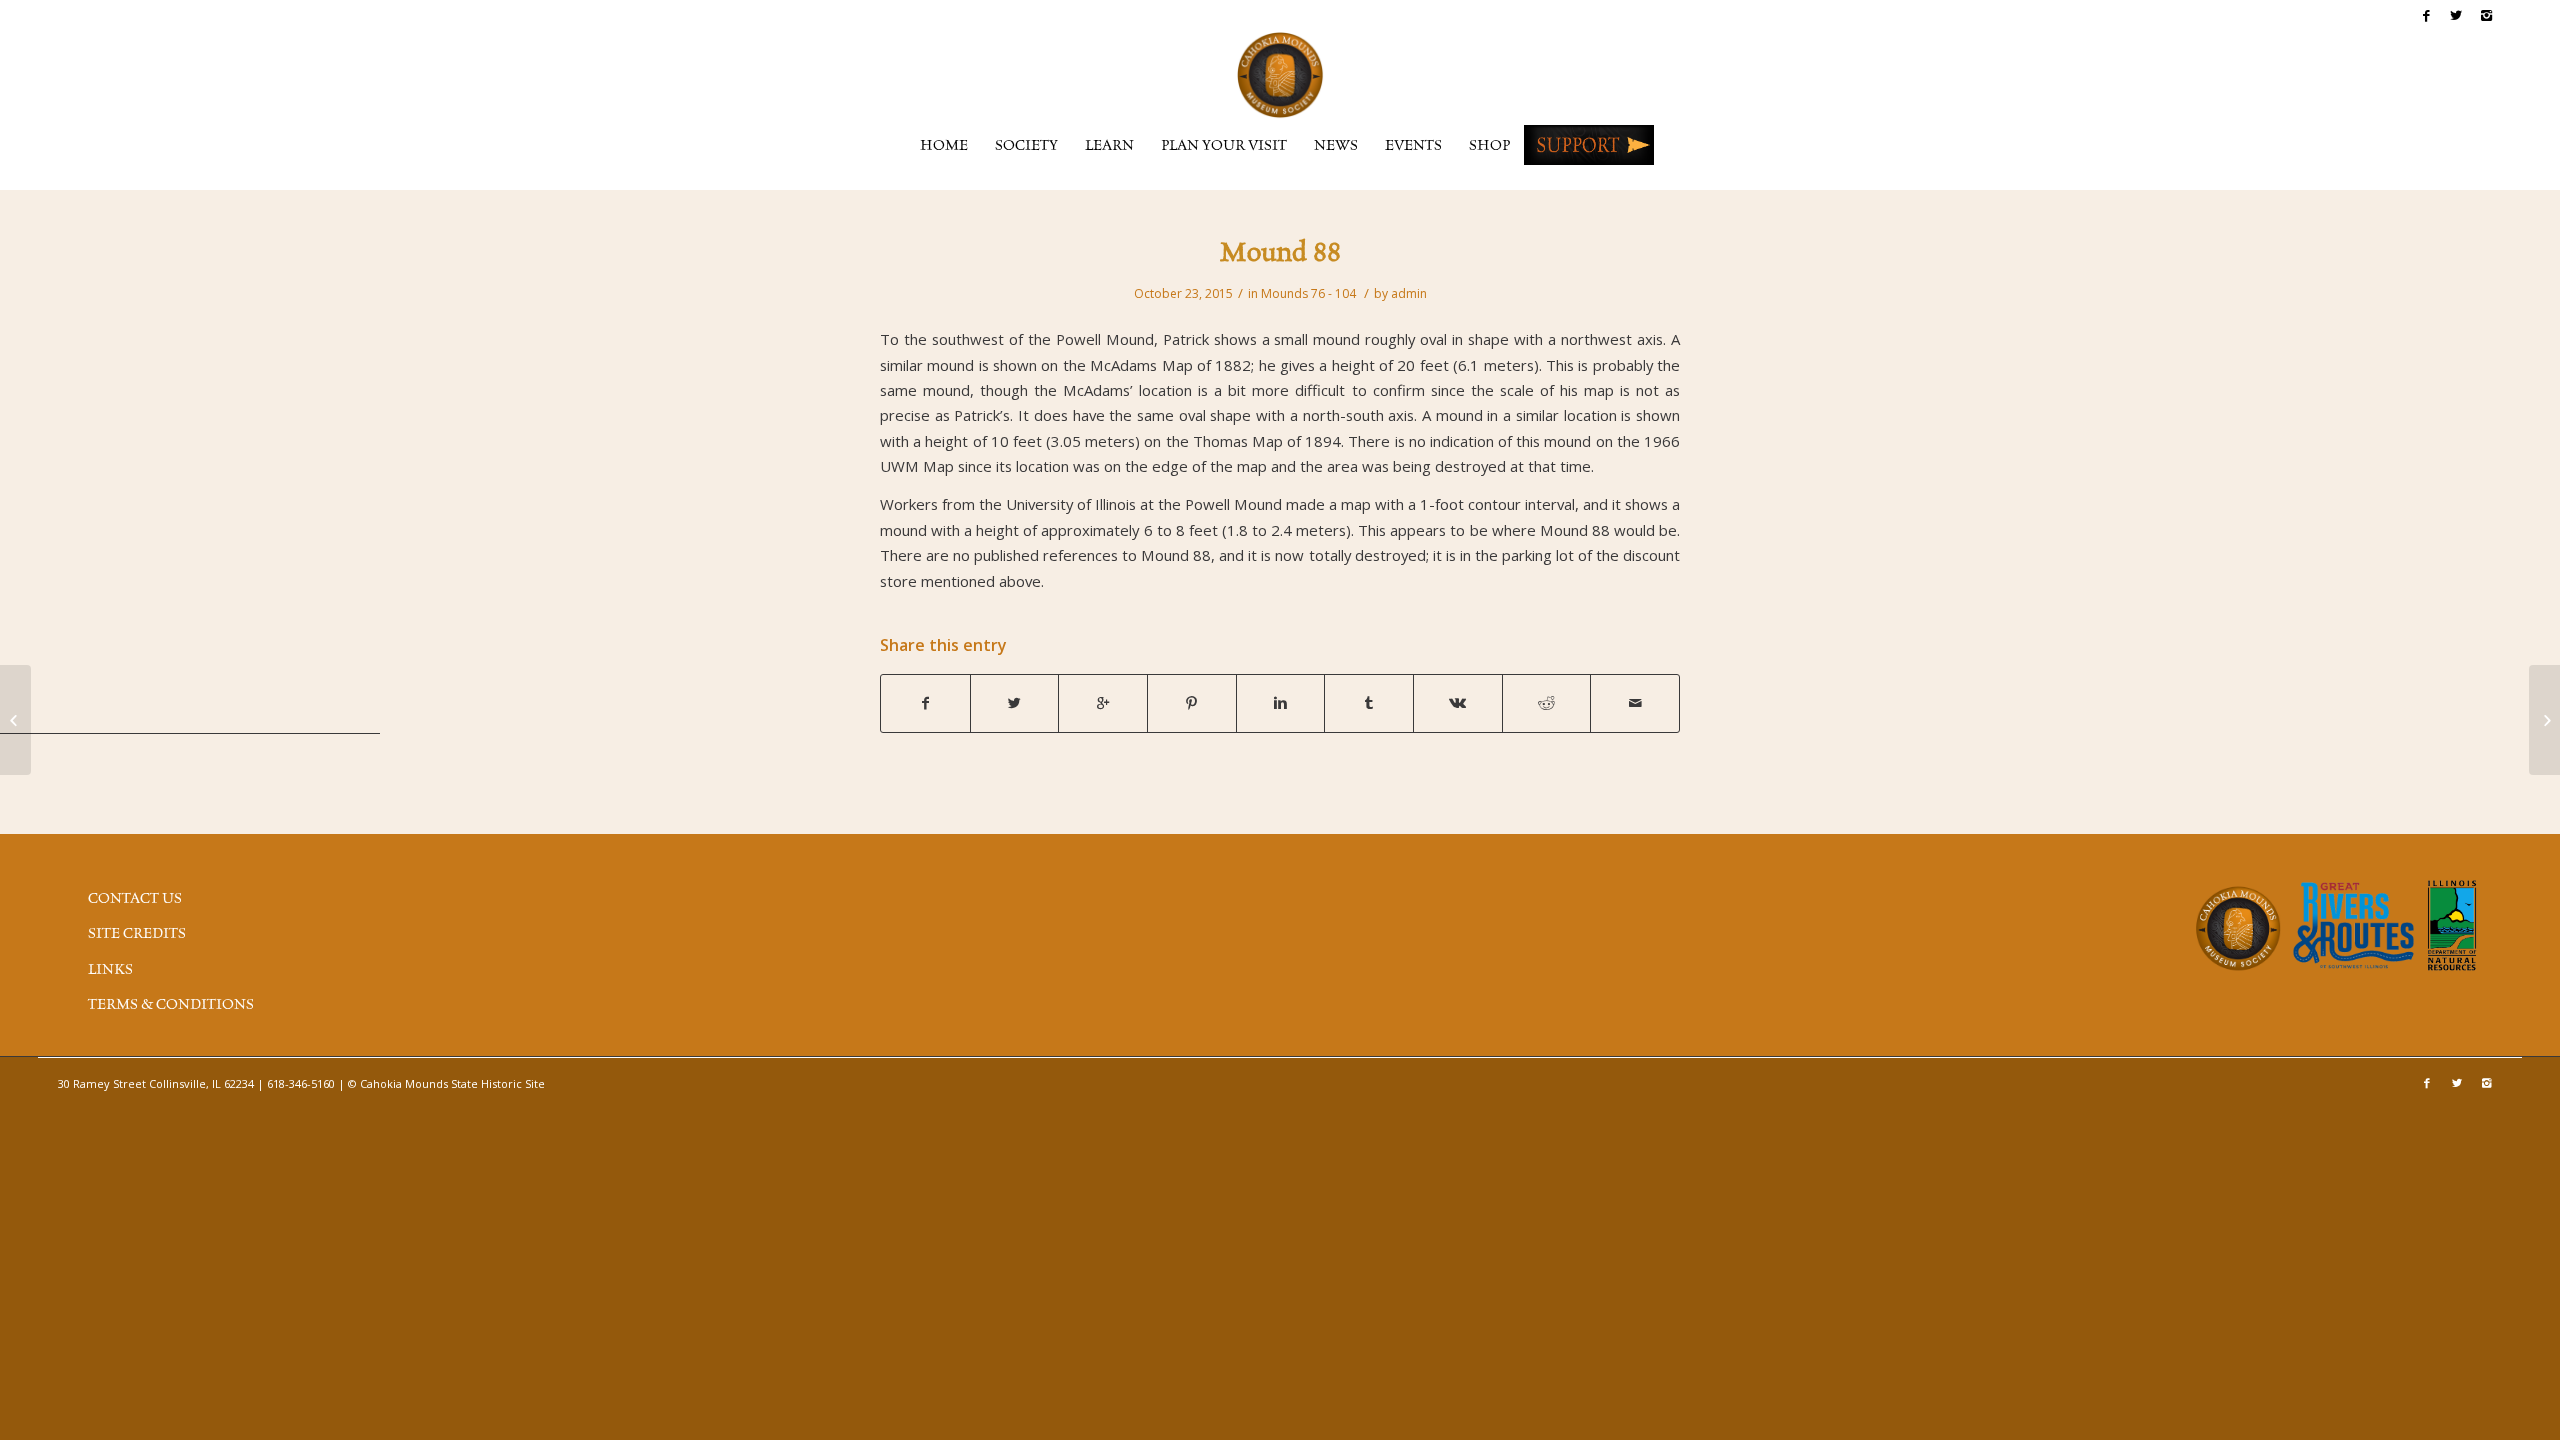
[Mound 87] (15, 720)
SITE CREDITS (137, 934)
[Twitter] (2456, 15)
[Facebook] (2426, 15)
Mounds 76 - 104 (1308, 293)
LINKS (110, 970)
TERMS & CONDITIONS (171, 1005)
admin (1409, 293)
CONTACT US (135, 899)
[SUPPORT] (1589, 145)
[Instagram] (2487, 15)
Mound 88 (1280, 254)
